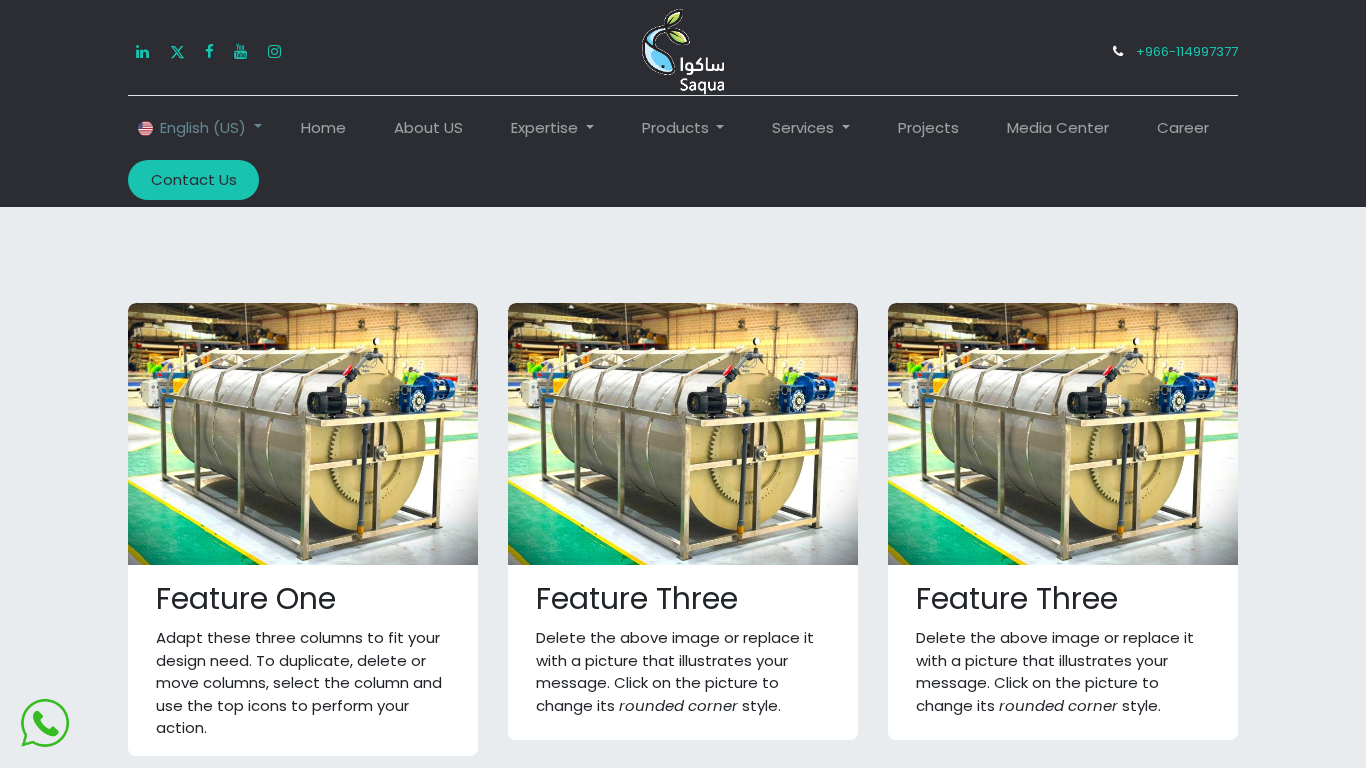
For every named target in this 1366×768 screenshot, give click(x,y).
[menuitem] (323, 128)
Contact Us (194, 179)
